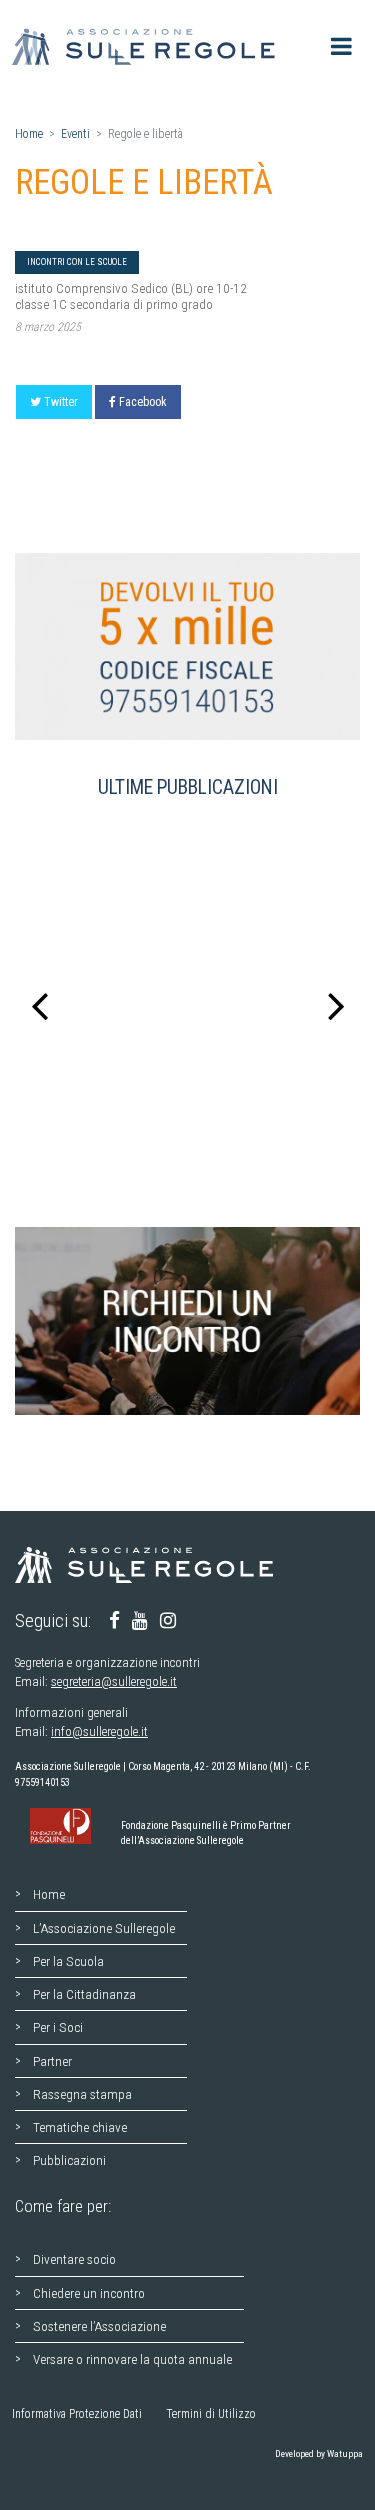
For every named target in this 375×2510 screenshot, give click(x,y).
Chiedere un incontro (89, 2293)
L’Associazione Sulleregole (104, 1928)
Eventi (75, 134)
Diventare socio (74, 2259)
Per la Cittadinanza (84, 1994)
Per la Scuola (68, 1961)
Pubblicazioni (69, 2160)
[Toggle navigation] (341, 46)
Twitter (61, 402)
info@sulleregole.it (99, 1731)
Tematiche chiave (80, 2127)
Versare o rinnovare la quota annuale (132, 2359)
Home (29, 134)
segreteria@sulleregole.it (114, 1681)
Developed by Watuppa (319, 2453)
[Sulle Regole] (149, 46)
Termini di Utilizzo (211, 2414)
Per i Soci (58, 2027)
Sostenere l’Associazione (99, 2326)
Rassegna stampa (82, 2094)
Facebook (143, 402)
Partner (52, 2061)
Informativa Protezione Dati (77, 2414)
